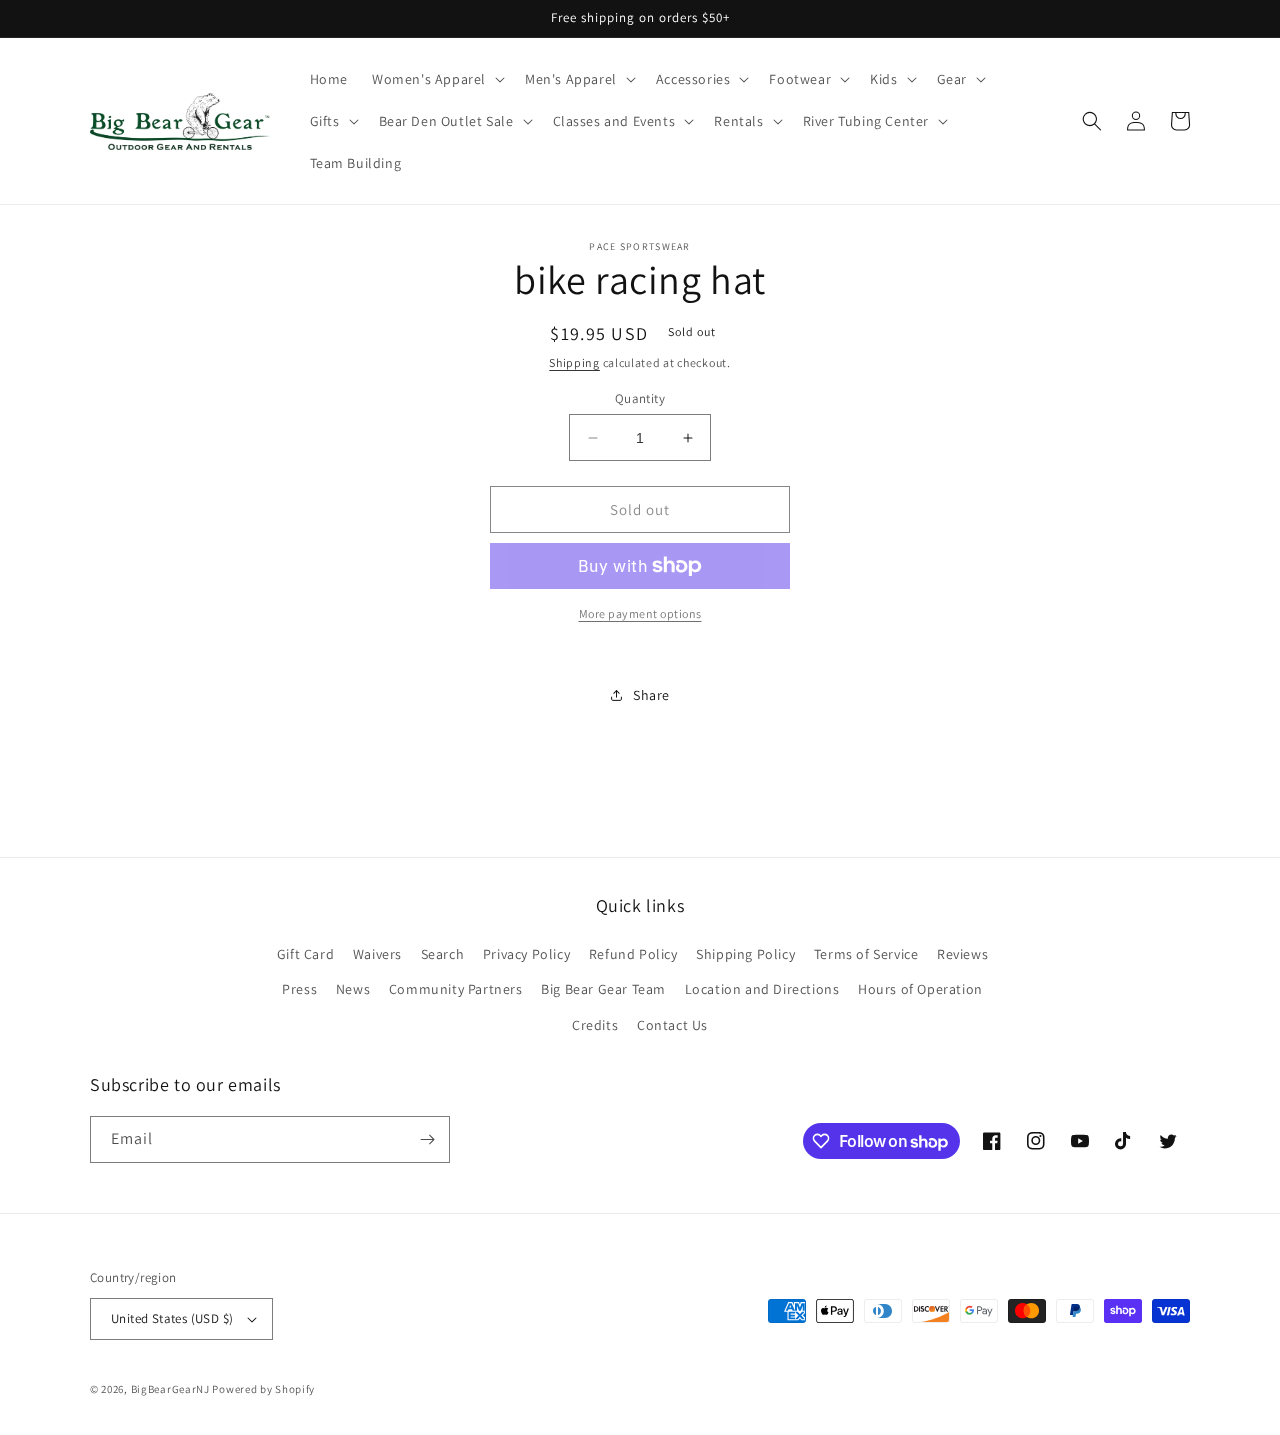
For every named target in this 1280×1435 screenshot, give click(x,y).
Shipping (574, 362)
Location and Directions (762, 989)
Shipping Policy (745, 954)
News (353, 989)
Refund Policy (633, 954)
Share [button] (651, 695)
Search (443, 954)
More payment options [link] (640, 613)
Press (299, 989)
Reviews (962, 954)
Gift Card (305, 954)
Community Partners (456, 989)
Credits (595, 1025)
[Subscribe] (427, 1139)
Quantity (640, 398)
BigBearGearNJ (170, 1389)
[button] (436, 79)
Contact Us (672, 1025)
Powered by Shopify (263, 1389)
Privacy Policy (526, 954)
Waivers (377, 954)
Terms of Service (866, 954)
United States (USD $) (172, 1318)
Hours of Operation (920, 989)
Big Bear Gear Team (603, 989)
